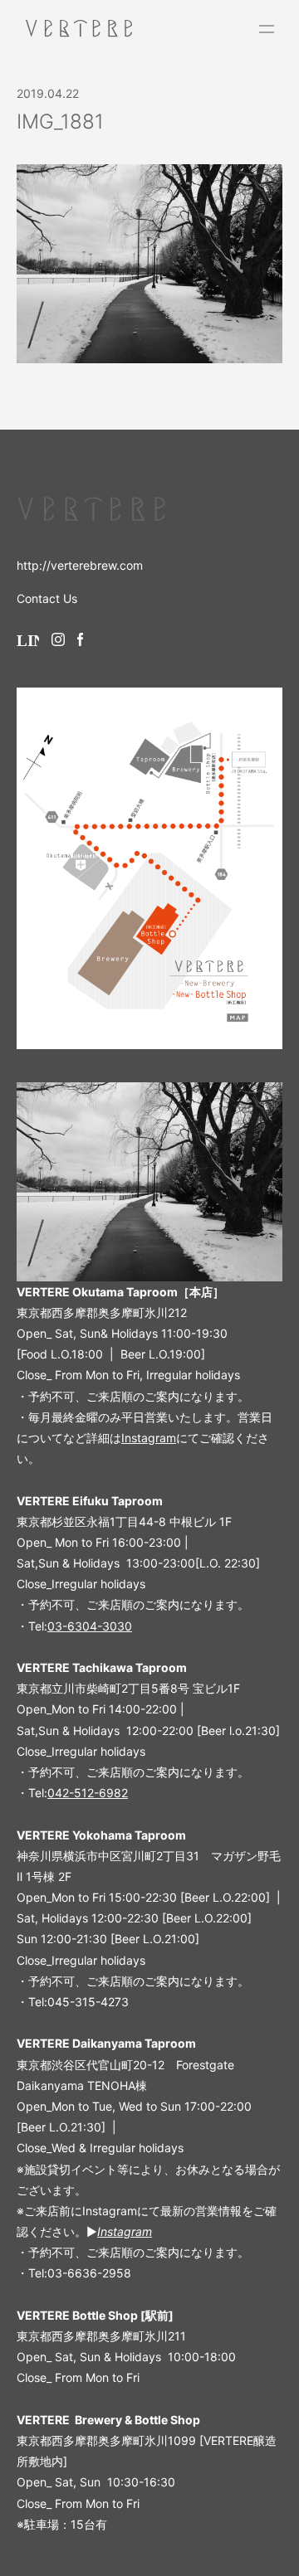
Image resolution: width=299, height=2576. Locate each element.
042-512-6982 (88, 1793)
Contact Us (47, 598)
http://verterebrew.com (80, 565)
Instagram (149, 1438)
